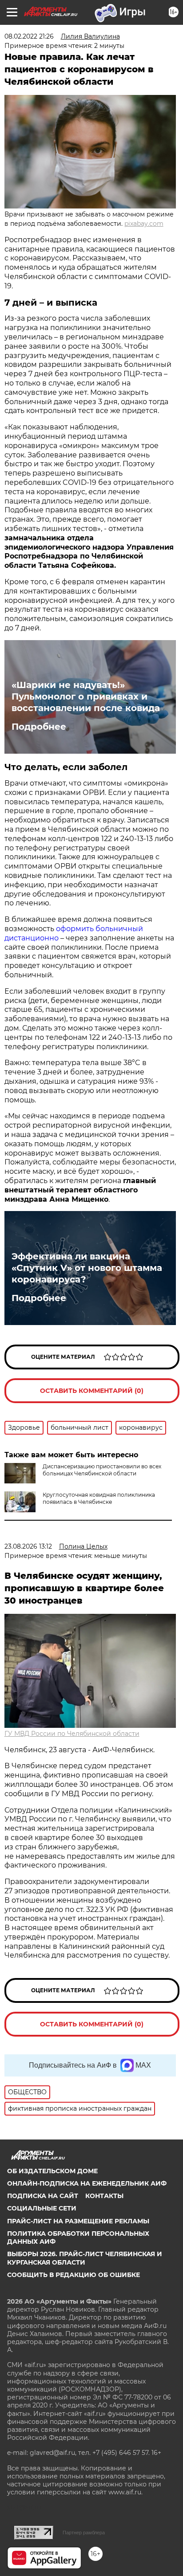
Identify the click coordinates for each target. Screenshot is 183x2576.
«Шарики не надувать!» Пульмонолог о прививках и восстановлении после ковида (86, 696)
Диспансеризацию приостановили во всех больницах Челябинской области (102, 1470)
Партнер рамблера (84, 2533)
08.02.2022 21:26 (29, 36)
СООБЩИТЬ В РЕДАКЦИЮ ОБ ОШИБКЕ (74, 2275)
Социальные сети (42, 2208)
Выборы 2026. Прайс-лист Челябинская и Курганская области (85, 2258)
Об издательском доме (52, 2171)
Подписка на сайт (43, 2196)
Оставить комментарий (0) (92, 1391)
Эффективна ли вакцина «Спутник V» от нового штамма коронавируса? (87, 1268)
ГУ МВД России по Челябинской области (72, 1734)
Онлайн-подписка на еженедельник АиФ (87, 2183)
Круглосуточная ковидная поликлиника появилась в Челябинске (99, 1498)
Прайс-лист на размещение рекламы (78, 2221)
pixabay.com (144, 224)
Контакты (104, 2196)
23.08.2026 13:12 (28, 1546)
